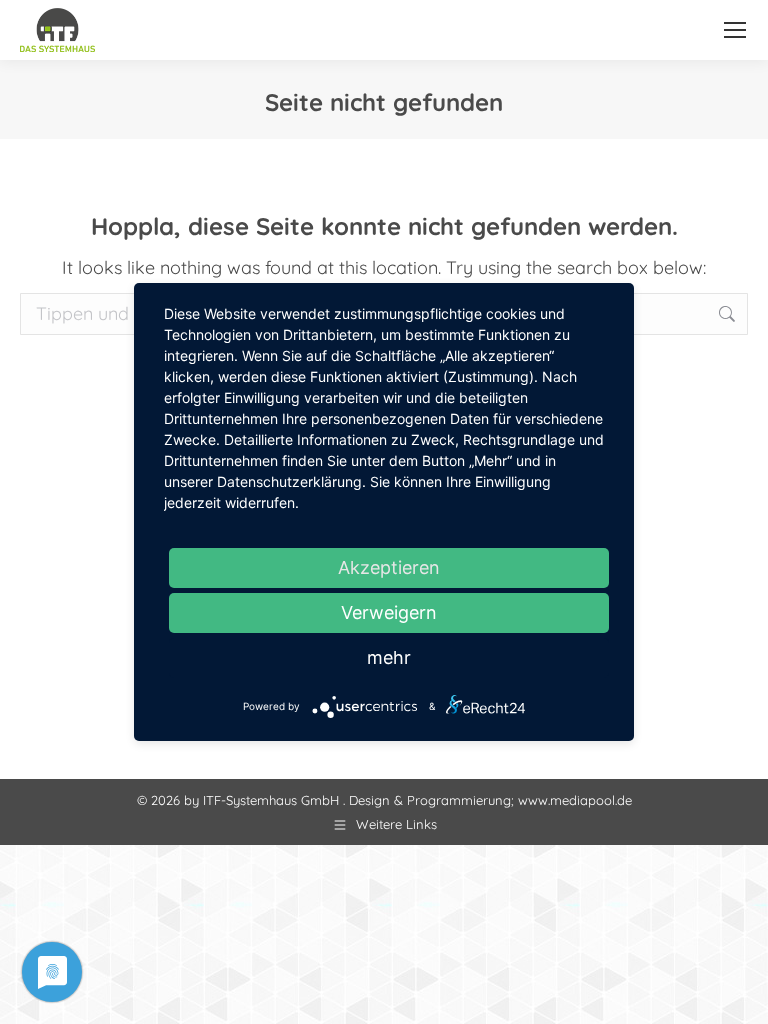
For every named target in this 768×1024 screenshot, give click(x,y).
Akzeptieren (389, 567)
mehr (389, 657)
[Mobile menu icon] (735, 30)
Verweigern (389, 612)
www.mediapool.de (575, 800)
